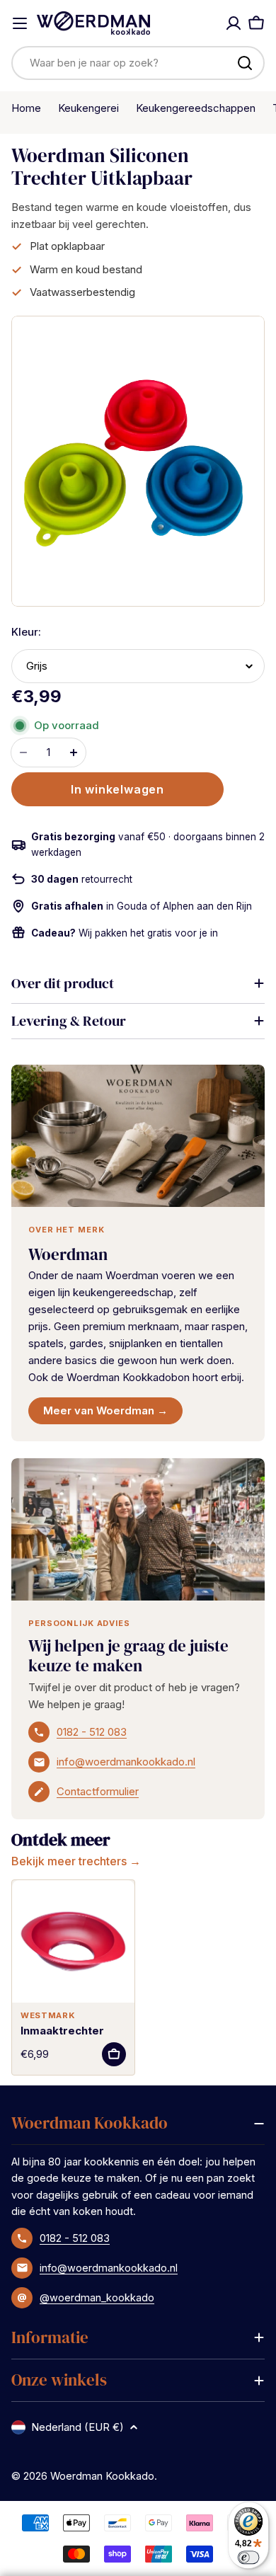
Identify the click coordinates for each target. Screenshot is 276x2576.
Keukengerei (88, 108)
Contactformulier (98, 1791)
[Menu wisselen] (20, 23)
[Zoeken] (245, 63)
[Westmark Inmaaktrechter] (73, 1941)
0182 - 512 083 (92, 1732)
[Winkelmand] (256, 23)
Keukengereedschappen (196, 108)
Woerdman (68, 1254)
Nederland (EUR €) (77, 2427)
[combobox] (138, 63)
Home (26, 108)
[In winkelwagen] (114, 2054)
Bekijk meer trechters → (76, 1861)
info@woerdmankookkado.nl (126, 1762)
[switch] (249, 2557)
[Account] (234, 23)
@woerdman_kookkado (97, 2297)
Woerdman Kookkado (102, 2476)
